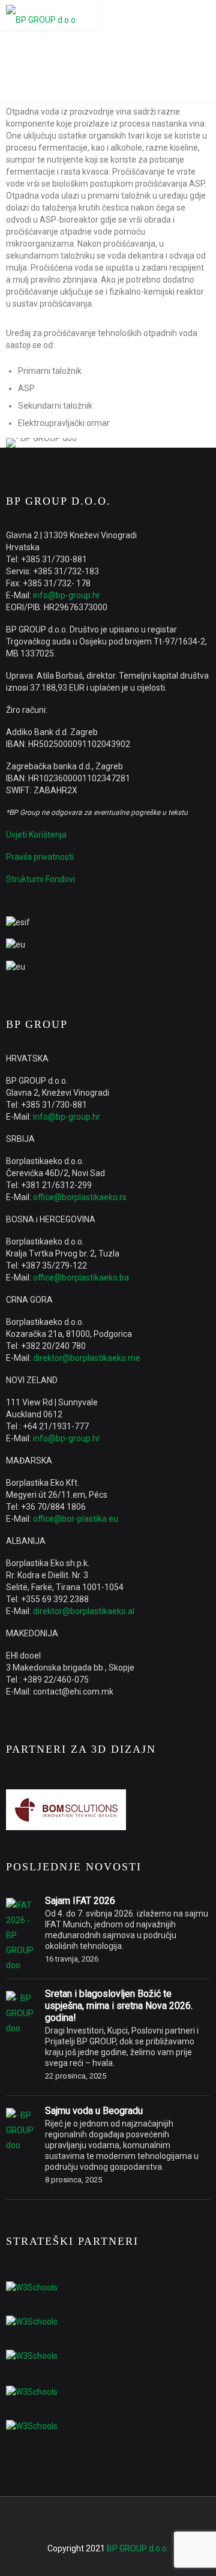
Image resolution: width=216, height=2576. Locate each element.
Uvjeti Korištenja (36, 835)
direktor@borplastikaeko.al (84, 1611)
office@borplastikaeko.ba (81, 1277)
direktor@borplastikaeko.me (87, 1358)
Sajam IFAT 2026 (80, 1901)
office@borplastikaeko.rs (80, 1197)
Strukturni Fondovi (40, 879)
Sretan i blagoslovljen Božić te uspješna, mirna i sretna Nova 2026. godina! (119, 2006)
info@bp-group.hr (67, 595)
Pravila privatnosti (40, 857)
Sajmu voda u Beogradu (94, 2111)
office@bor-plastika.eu (76, 1519)
